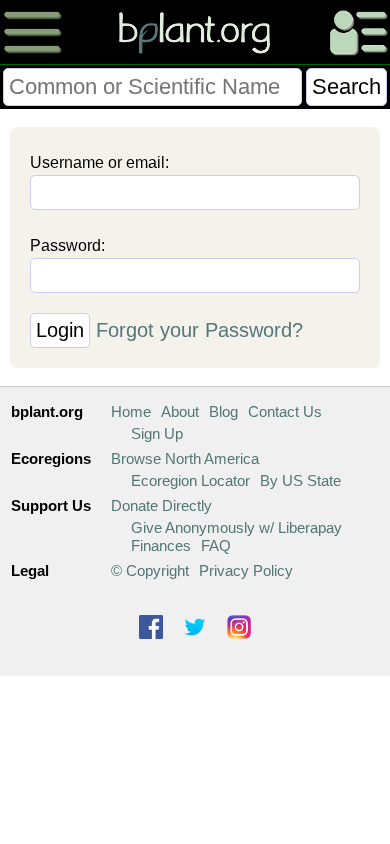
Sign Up (157, 433)
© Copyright (150, 570)
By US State (300, 480)
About (180, 411)
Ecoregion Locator (190, 480)
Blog (223, 411)
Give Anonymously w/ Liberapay (236, 527)
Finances (161, 545)
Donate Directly (161, 505)
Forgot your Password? (199, 330)
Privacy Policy (246, 570)
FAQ (216, 545)
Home (131, 411)
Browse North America (185, 458)
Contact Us (285, 411)
